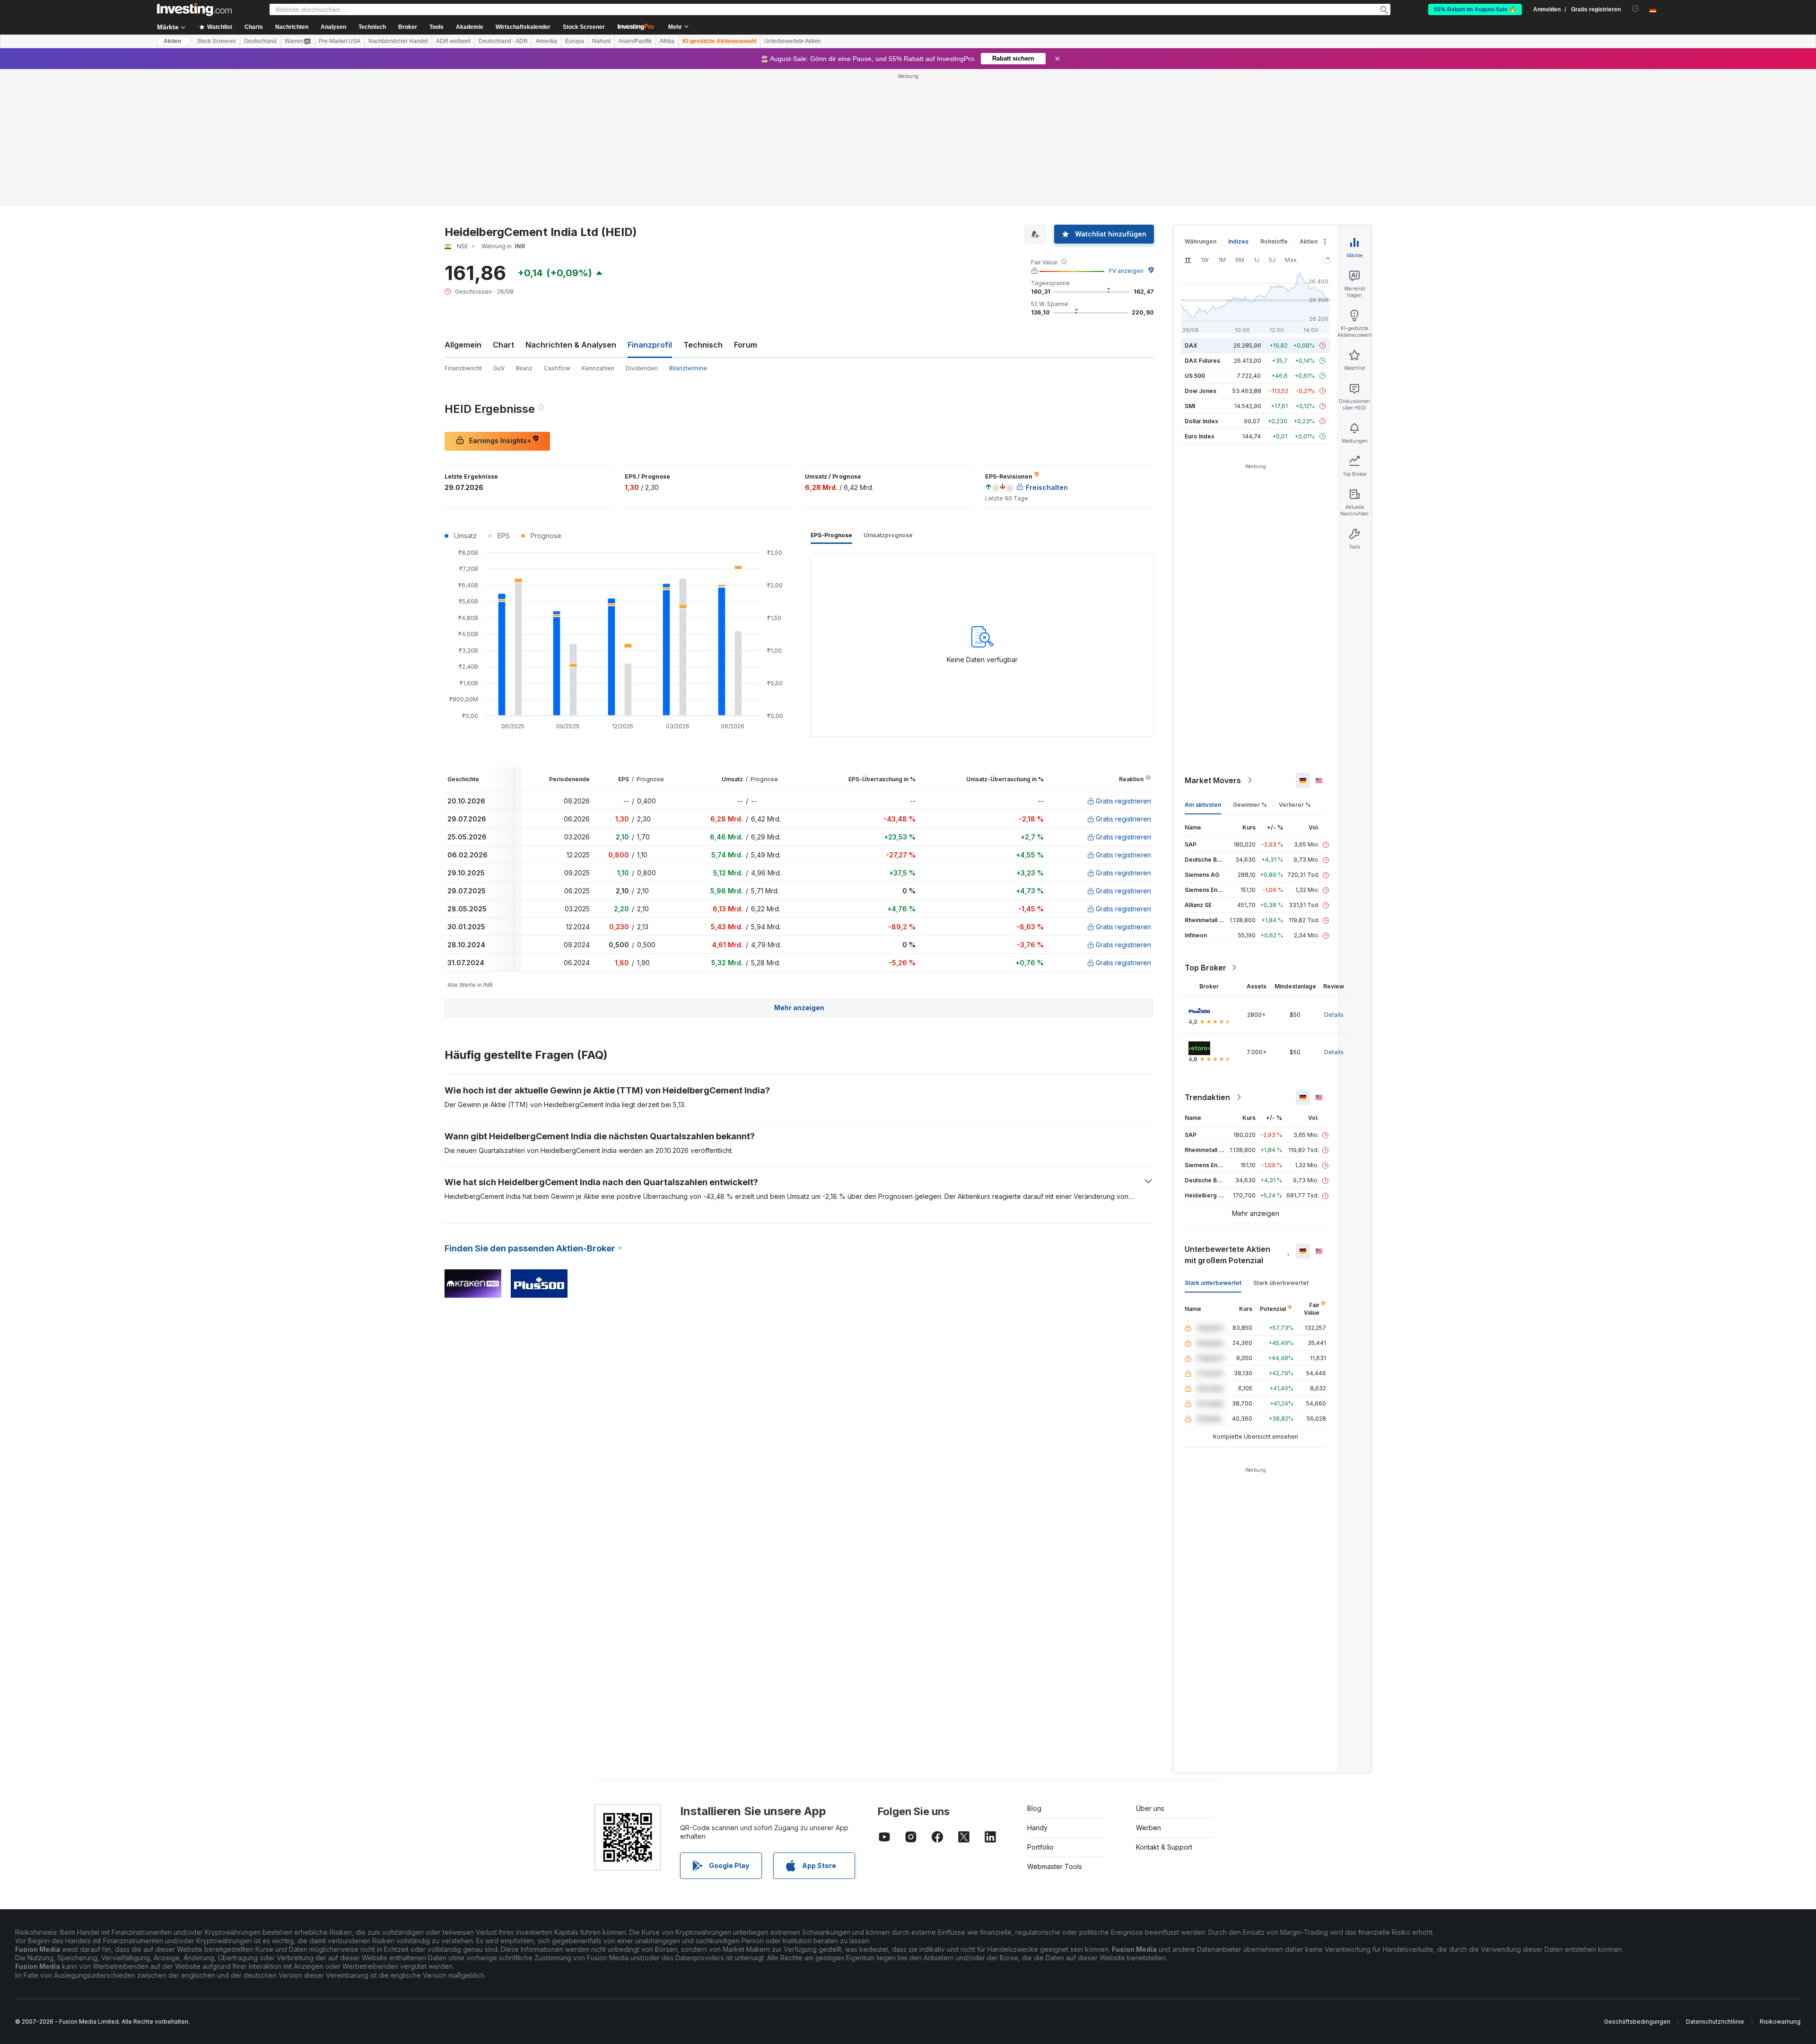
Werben (1148, 1828)
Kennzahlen (598, 368)
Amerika (546, 41)
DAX (1191, 345)
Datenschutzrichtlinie (1715, 2022)
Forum (746, 345)
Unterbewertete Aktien (793, 41)
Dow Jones (1200, 391)
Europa (575, 41)
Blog (1034, 1808)
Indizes (1238, 241)
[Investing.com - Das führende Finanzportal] (194, 9)
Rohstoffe (1274, 241)
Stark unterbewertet (1213, 1283)
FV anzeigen (1126, 271)
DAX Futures (1202, 361)
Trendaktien (1207, 1097)
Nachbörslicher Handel (398, 41)
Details (1334, 1015)
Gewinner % (1250, 805)
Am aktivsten (1203, 805)
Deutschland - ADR (503, 41)
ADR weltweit (453, 41)
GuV (499, 368)
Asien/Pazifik (635, 41)
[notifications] (1636, 9)
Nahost (601, 41)
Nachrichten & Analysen (571, 345)
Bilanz (524, 368)
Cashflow (557, 368)
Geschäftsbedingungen (1637, 2022)
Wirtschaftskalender (523, 27)
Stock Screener (584, 27)
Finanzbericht (463, 368)
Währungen (1200, 241)
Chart (503, 345)
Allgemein (463, 345)
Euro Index (1200, 436)
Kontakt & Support (1164, 1847)
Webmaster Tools (1055, 1866)
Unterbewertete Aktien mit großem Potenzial (1227, 1255)
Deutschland (260, 41)
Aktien (172, 41)
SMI (1190, 406)
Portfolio (1040, 1847)
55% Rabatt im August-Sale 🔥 (1475, 9)
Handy (1037, 1828)
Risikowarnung (1780, 2022)
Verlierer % (1295, 805)
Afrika (667, 41)
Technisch (703, 345)
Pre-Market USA (340, 41)
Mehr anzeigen (799, 1008)
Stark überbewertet (1281, 1283)
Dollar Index (1201, 421)
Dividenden (642, 368)
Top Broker (1205, 968)
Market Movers (1213, 780)
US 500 (1195, 376)
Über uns (1150, 1808)
